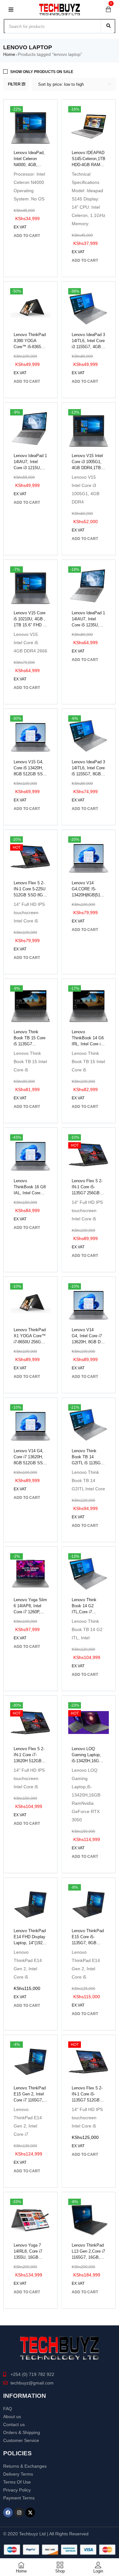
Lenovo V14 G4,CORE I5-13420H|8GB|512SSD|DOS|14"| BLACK (89, 895)
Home (9, 54)
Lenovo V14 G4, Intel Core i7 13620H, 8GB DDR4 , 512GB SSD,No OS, (88, 1342)
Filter (14, 84)
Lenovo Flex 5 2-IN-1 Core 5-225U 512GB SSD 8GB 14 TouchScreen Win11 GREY (30, 895)
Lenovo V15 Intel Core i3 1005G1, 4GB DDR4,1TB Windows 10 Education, (87, 468)
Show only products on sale (42, 72)
